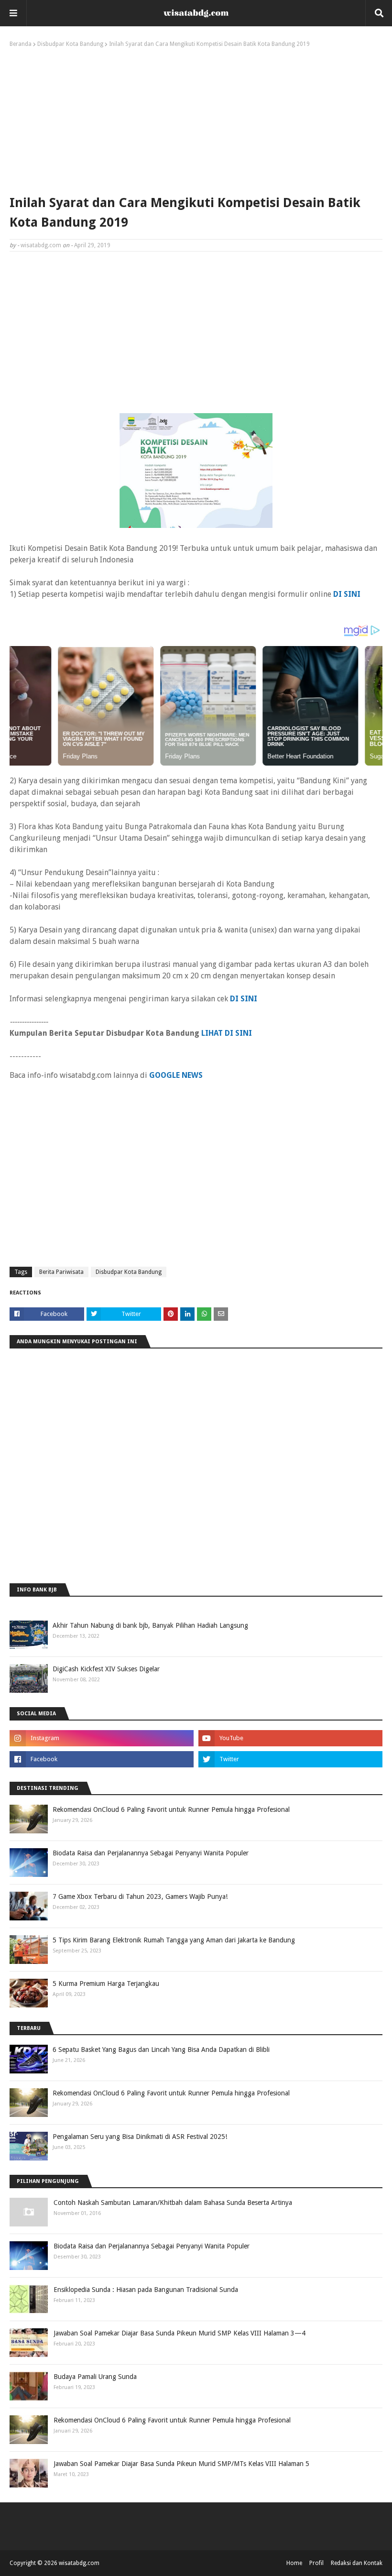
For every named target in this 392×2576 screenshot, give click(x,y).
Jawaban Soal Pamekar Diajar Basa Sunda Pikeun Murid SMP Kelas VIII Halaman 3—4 (180, 2333)
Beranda (21, 44)
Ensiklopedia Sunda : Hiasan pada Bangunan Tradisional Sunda (146, 2290)
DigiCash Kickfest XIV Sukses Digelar (106, 1669)
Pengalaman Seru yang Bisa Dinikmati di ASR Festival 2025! (140, 2137)
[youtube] (290, 1738)
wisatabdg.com (41, 245)
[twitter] (290, 1759)
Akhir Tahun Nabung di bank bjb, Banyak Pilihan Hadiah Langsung (150, 1625)
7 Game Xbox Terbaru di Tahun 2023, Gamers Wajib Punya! (140, 1896)
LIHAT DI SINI (227, 1033)
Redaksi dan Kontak (357, 2563)
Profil (316, 2563)
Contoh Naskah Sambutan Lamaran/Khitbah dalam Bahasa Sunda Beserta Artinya (173, 2203)
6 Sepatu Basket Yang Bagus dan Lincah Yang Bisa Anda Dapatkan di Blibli (161, 2050)
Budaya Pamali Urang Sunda (95, 2377)
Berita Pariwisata (61, 1272)
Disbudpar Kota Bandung (70, 44)
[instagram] (102, 1738)
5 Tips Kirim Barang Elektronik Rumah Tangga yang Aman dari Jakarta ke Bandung (174, 1940)
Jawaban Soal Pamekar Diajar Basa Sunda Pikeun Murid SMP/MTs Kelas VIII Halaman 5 (181, 2464)
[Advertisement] (196, 119)
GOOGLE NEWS (176, 1075)
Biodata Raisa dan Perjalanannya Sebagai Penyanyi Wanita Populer (151, 1853)
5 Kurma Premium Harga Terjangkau (106, 1984)
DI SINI (244, 999)
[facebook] (102, 1759)
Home (294, 2563)
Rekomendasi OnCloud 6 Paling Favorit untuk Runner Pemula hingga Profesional (171, 1809)
